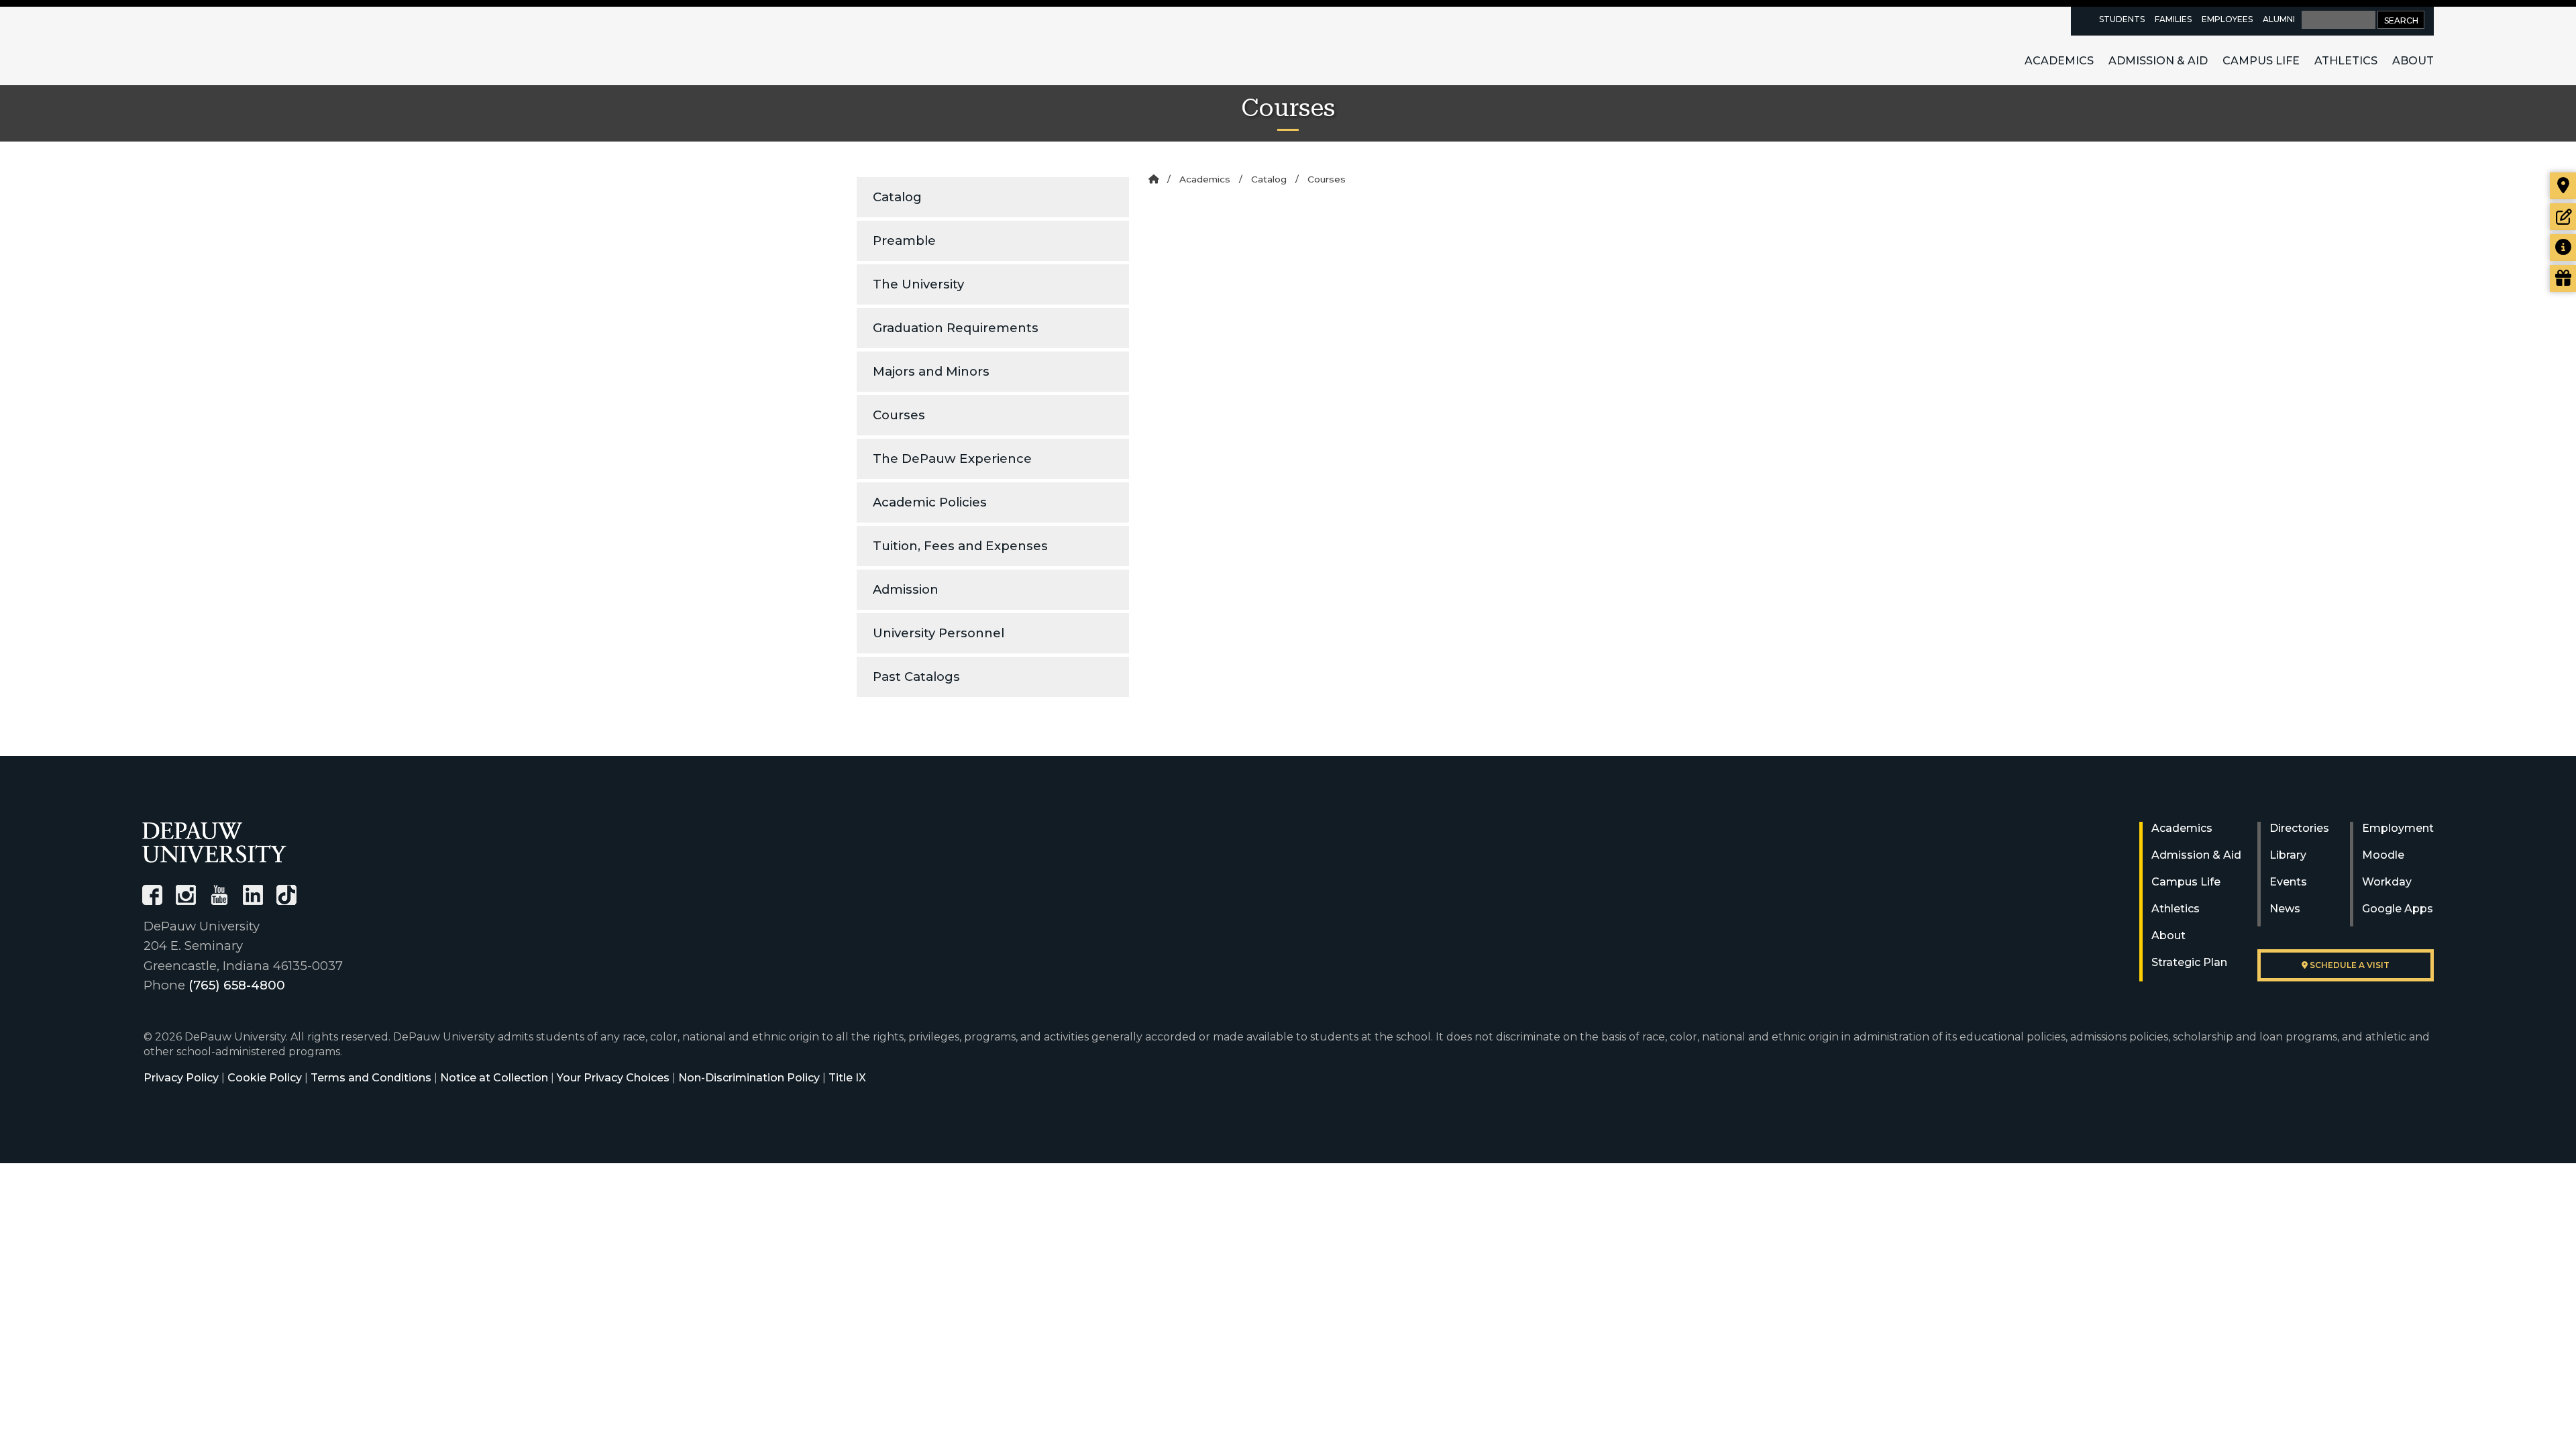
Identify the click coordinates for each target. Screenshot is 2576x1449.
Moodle (2383, 855)
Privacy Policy (181, 1078)
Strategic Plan (2189, 962)
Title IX (847, 1078)
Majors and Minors (931, 371)
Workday (2387, 882)
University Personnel (938, 633)
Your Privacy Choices (613, 1078)
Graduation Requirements (956, 328)
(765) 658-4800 (237, 985)
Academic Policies (930, 502)
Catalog (897, 197)
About (2413, 61)
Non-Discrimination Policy (749, 1078)
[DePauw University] (214, 842)
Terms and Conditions (371, 1078)
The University (918, 284)
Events (2288, 882)
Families (2173, 19)
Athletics (2346, 61)
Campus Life (2261, 61)
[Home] (1153, 179)
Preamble (904, 240)
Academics (2059, 61)
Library (2288, 855)
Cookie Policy (265, 1078)
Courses (899, 415)
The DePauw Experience (952, 459)
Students (2122, 19)
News (2285, 909)
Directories (2299, 828)
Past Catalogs (916, 677)
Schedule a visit (2349, 965)
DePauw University (216, 46)
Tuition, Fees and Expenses (960, 546)
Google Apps (2398, 909)
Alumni (2279, 19)
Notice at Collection (494, 1078)
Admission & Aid (2158, 61)
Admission (906, 589)
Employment (2398, 828)
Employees (2227, 19)
